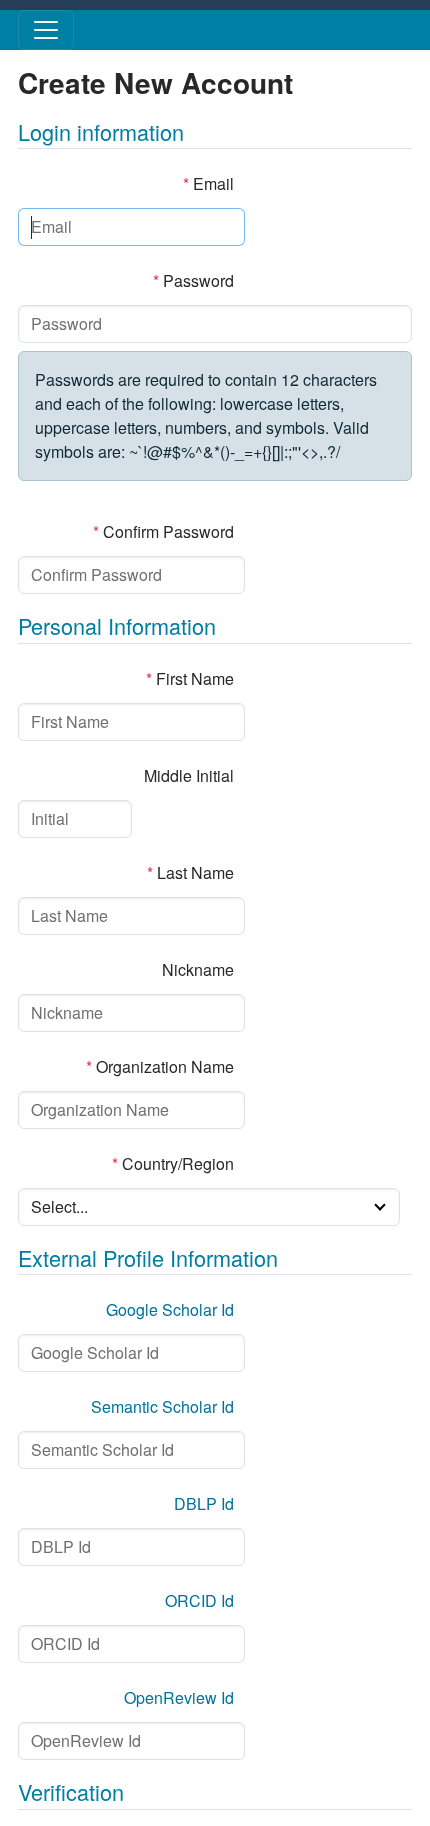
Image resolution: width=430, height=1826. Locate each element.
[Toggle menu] (46, 30)
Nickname (198, 969)
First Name (190, 678)
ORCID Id (199, 1600)
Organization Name (160, 1066)
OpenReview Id (179, 1697)
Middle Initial (189, 775)
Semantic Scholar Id (162, 1406)
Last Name (190, 872)
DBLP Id (204, 1503)
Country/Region (173, 1163)
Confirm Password (163, 531)
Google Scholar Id (170, 1309)
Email (208, 183)
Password (193, 280)
